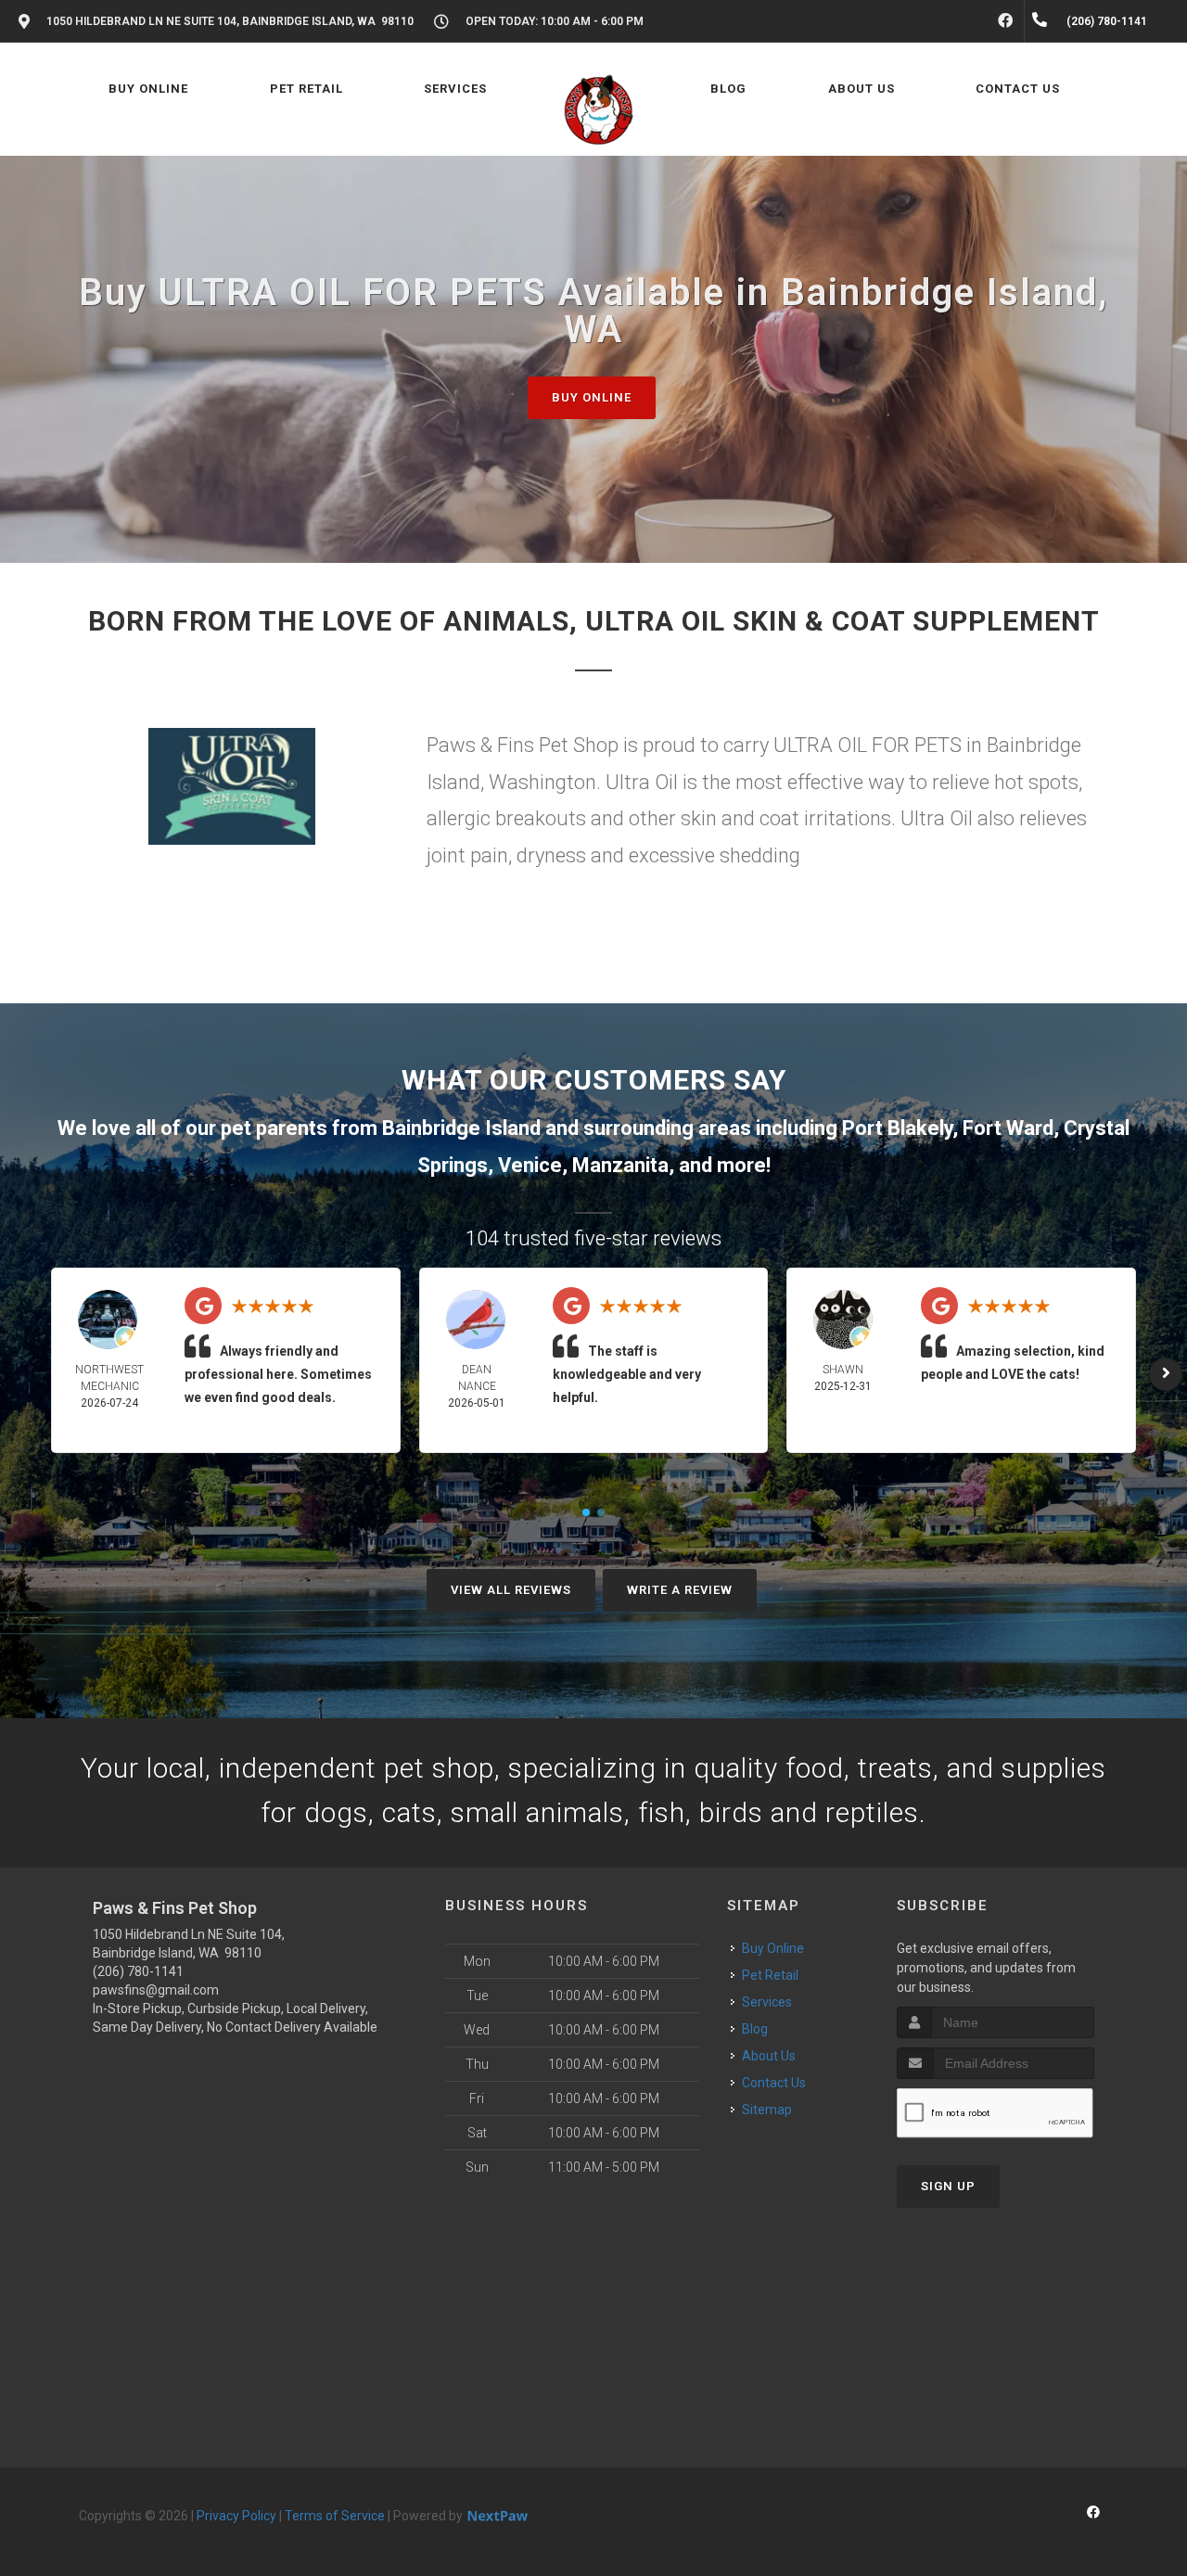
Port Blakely (897, 1128)
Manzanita (620, 1165)
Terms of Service (335, 2516)
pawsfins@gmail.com (156, 1990)
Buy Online (592, 397)
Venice (530, 1165)
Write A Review (680, 1590)
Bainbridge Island (461, 1128)
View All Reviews (511, 1590)
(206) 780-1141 (138, 1971)
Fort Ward (1008, 1128)
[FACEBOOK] (1005, 21)
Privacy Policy (236, 2516)
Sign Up (948, 2186)
